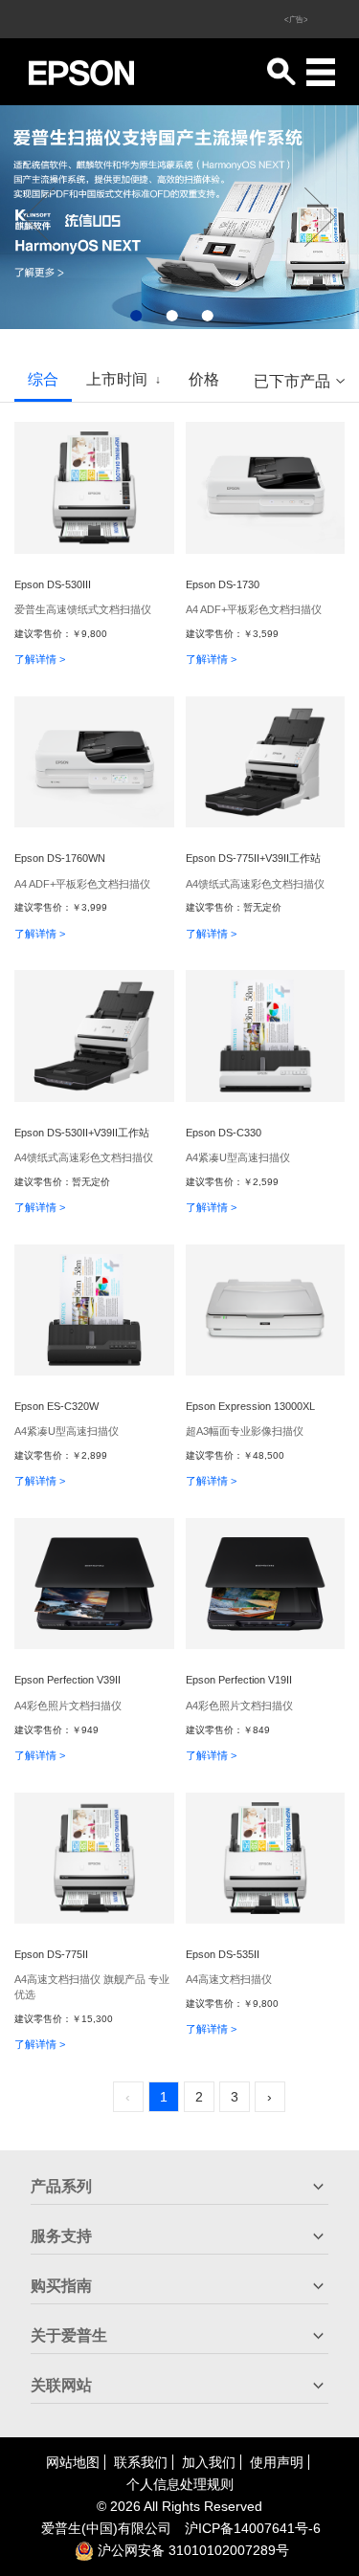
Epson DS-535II (223, 1954)
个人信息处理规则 (180, 2484)
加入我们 (209, 2462)
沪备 (253, 2528)
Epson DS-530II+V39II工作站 (82, 1133)
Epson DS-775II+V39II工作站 (253, 858)
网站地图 (73, 2462)
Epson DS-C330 (224, 1133)
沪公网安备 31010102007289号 (191, 2550)
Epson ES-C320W (56, 1406)
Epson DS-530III (53, 584)
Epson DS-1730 (223, 584)
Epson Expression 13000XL (250, 1406)
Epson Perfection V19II (239, 1680)
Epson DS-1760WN (60, 858)
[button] (136, 316)
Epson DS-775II (51, 1954)
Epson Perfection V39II (67, 1680)
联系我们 (141, 2462)
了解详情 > (40, 659)
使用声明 (277, 2462)
